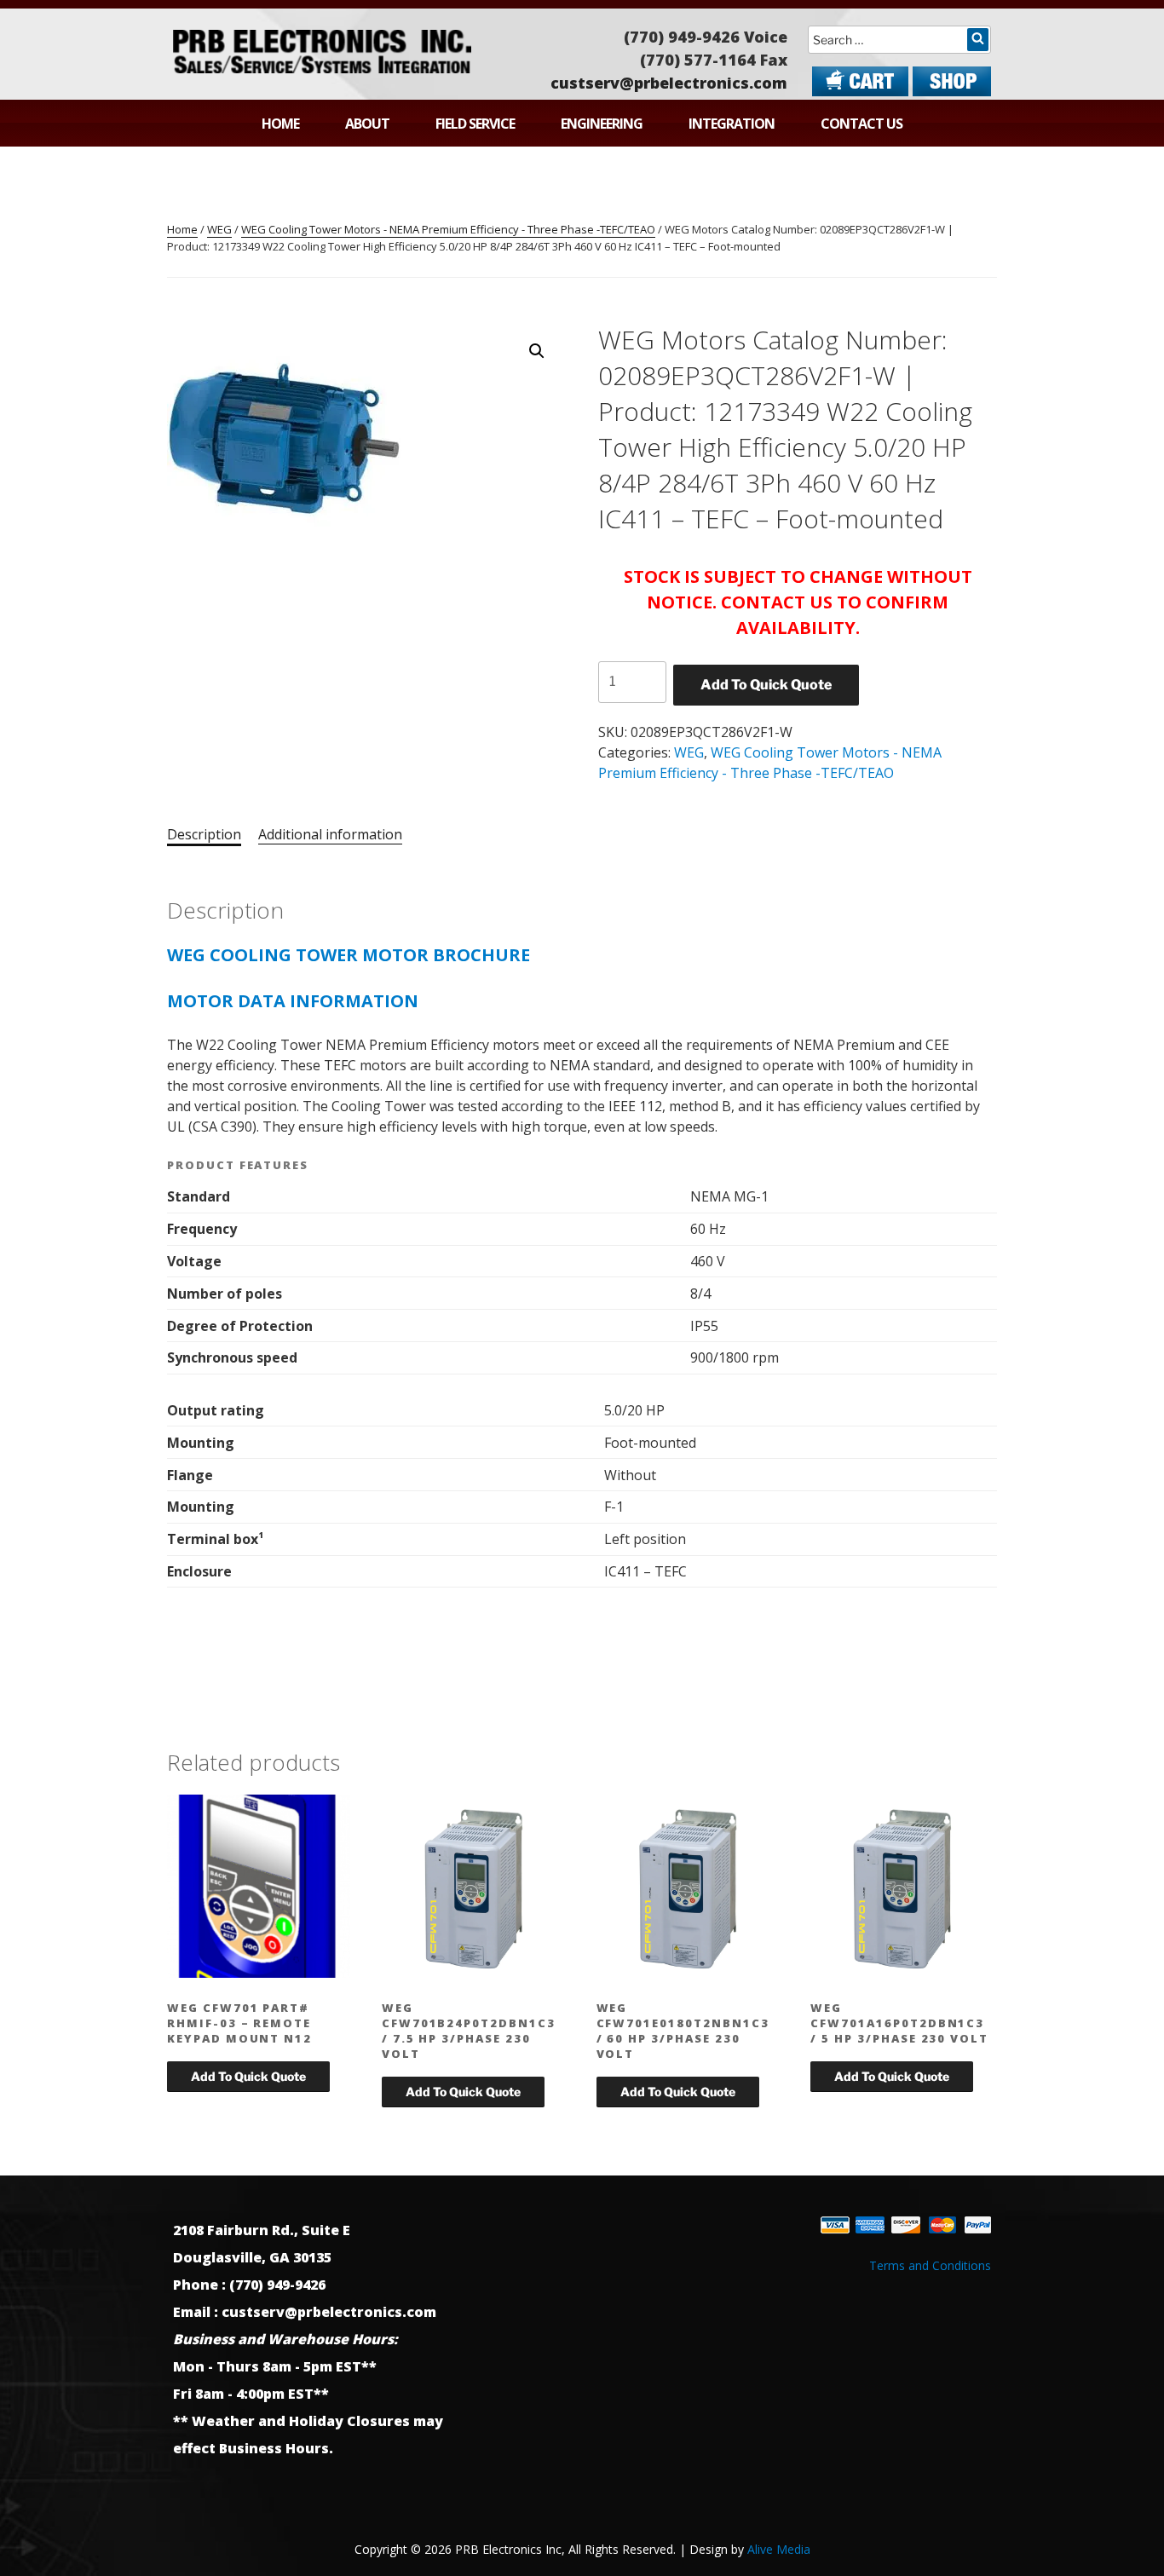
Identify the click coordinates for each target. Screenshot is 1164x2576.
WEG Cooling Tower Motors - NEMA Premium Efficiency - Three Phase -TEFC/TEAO (448, 229)
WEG (219, 229)
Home (280, 124)
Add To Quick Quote (766, 685)
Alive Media (779, 2549)
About (367, 124)
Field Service (475, 124)
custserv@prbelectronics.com (669, 83)
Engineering (602, 124)
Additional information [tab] (330, 834)
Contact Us (861, 124)
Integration (732, 124)
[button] (537, 351)
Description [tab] (204, 834)
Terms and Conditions (930, 2265)
